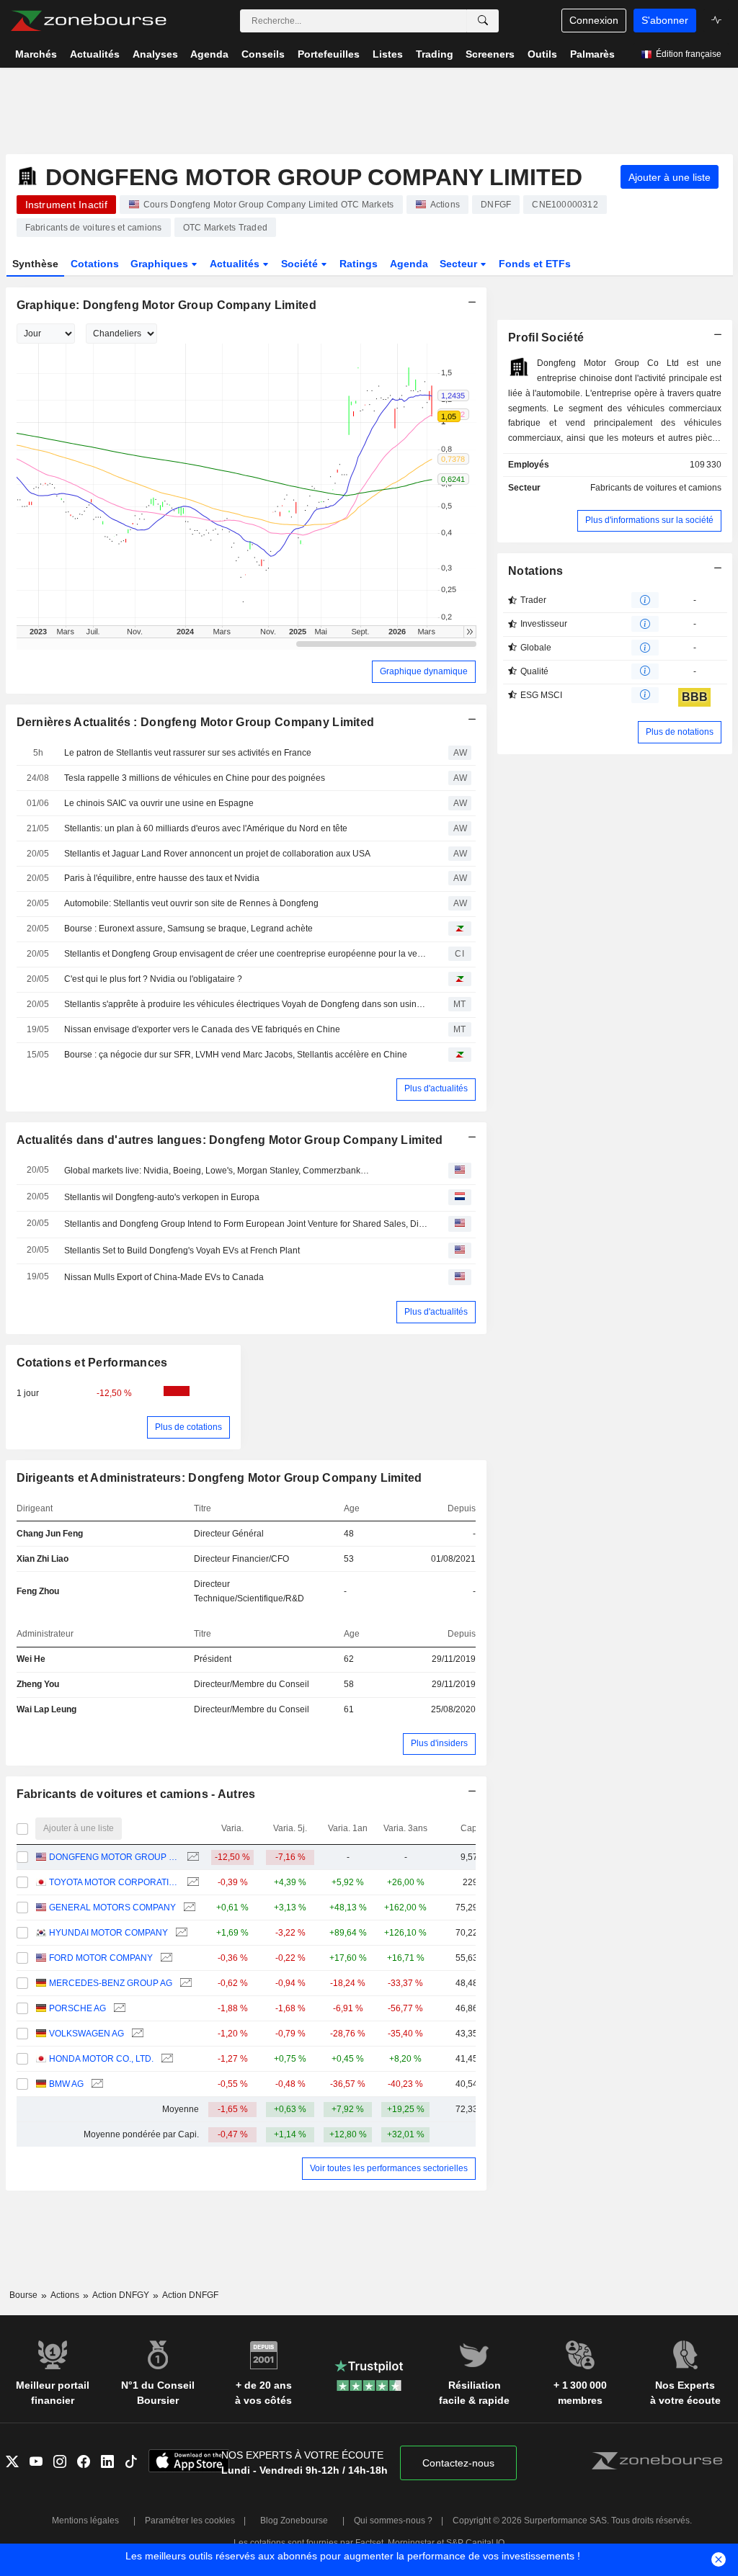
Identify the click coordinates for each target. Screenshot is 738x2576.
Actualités (236, 264)
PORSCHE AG (77, 2008)
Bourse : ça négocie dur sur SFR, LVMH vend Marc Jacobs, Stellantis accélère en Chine (236, 1055)
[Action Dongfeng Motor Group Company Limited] (191, 1857)
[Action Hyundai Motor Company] (180, 1933)
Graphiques (161, 264)
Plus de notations (680, 732)
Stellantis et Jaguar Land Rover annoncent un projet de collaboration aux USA (217, 854)
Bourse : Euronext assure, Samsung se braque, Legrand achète (188, 929)
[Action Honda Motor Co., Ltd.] (165, 2059)
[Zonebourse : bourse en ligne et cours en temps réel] (88, 21)
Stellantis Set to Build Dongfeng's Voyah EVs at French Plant (182, 1251)
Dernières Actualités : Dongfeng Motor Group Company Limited (196, 722)
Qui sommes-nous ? (393, 2521)
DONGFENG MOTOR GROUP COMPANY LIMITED (114, 1857)
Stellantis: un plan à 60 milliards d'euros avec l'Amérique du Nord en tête (206, 828)
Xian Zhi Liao (43, 1559)
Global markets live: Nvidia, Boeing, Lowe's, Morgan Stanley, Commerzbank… (217, 1171)
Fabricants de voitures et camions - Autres (136, 1794)
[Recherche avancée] (483, 21)
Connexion (594, 20)
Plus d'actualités (436, 1088)
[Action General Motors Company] (188, 1908)
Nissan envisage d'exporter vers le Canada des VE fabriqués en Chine (202, 1029)
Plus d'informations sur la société (649, 520)
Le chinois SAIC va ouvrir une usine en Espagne (159, 803)
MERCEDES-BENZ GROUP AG (111, 1983)
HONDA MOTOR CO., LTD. (101, 2059)
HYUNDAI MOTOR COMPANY (108, 1933)
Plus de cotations (188, 1427)
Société (301, 264)
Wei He (31, 1659)
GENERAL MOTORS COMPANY (112, 1908)
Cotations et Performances (92, 1363)
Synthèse (35, 264)
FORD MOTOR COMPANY (101, 1958)
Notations (536, 571)
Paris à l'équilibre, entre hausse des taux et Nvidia (162, 878)
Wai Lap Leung (46, 1709)
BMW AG (66, 2084)
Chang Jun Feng (50, 1534)
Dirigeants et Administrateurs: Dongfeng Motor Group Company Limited (219, 1478)
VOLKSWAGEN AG (86, 2034)
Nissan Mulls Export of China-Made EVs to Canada (164, 1277)
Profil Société (546, 337)
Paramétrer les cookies (190, 2521)
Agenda (409, 264)
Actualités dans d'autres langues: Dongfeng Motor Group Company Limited (230, 1140)
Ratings (359, 264)
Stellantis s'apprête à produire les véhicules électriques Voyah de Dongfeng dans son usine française (246, 1004)
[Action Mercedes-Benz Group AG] (184, 1984)
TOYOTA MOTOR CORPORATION (114, 1882)
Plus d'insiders (439, 1743)
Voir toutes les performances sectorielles (389, 2168)
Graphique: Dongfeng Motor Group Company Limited (166, 305)
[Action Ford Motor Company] (165, 1958)
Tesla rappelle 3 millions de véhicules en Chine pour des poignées (195, 778)
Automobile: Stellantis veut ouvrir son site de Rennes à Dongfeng (191, 903)
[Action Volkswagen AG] (136, 2034)
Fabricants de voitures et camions (656, 488)
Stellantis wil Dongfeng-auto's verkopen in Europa (162, 1197)
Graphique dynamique (424, 671)
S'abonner (665, 20)
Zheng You (38, 1684)
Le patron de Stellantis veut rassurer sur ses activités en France (188, 753)
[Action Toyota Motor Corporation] (191, 1883)
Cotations (95, 264)
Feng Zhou (38, 1591)
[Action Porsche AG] (118, 2009)
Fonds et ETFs (535, 264)
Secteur (460, 264)
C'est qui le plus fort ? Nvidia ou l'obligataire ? (153, 979)
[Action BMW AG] (95, 2084)
